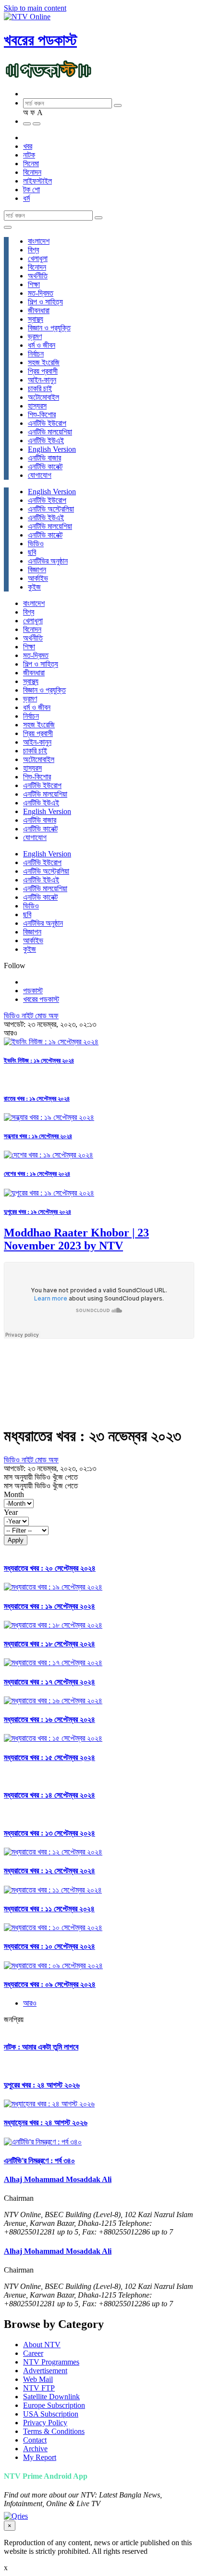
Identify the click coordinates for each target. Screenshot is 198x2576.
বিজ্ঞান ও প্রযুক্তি (49, 328)
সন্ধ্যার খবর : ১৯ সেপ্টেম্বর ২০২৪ (38, 1136)
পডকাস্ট (33, 991)
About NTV (42, 2345)
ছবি (32, 552)
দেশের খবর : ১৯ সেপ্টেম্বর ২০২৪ (37, 1174)
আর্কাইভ (38, 578)
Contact (35, 2440)
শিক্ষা (34, 284)
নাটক (29, 155)
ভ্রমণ (35, 336)
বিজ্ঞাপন (37, 570)
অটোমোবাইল (43, 397)
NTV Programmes (51, 2362)
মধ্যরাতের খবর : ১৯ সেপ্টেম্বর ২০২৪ (49, 1606)
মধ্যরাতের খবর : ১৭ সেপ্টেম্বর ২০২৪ (49, 1682)
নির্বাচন (36, 354)
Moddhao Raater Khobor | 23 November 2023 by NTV (76, 1239)
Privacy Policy (45, 2423)
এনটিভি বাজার (44, 458)
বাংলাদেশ (39, 241)
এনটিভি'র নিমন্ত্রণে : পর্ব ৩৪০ (39, 2161)
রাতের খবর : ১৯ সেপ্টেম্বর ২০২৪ (37, 1098)
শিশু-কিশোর (42, 414)
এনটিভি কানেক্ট (45, 467)
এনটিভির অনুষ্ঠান (48, 561)
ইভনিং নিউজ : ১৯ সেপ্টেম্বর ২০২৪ (39, 1060)
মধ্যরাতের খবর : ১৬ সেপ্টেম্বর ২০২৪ (49, 1719)
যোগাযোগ (40, 475)
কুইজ (34, 587)
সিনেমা (31, 164)
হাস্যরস (37, 406)
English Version (52, 449)
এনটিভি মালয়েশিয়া (50, 432)
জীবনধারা (39, 310)
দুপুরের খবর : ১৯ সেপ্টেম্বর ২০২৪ (37, 1212)
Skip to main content (35, 8)
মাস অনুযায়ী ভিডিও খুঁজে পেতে (41, 1477)
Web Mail (38, 2379)
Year (11, 1512)
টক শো (31, 190)
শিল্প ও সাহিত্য (45, 302)
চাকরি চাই (40, 388)
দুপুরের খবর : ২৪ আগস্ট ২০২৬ (42, 2085)
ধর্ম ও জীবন (42, 345)
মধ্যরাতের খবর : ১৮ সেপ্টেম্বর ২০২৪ (49, 1644)
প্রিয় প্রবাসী (43, 371)
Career (33, 2353)
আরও (30, 2003)
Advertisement (45, 2371)
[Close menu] (8, 227)
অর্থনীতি (38, 276)
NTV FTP (39, 2388)
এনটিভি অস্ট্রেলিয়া (51, 509)
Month (14, 1494)
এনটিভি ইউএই (46, 440)
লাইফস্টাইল (37, 181)
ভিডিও (36, 544)
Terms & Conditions (54, 2431)
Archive (35, 2449)
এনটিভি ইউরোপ (47, 423)
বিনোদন (32, 172)
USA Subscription (51, 2414)
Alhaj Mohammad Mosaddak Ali (58, 2179)
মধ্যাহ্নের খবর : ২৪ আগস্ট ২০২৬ (46, 2123)
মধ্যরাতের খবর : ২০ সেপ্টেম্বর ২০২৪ (50, 1568)
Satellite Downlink (51, 2397)
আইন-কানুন (42, 380)
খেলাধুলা (38, 258)
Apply (16, 1540)
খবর (28, 146)
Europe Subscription (54, 2405)
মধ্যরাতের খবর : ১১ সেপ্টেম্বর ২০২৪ (49, 1909)
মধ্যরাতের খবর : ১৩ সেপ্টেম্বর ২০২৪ (49, 1833)
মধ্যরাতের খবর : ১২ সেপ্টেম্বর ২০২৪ (49, 1871)
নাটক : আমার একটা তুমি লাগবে (41, 2047)
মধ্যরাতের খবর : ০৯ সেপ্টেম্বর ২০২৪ (50, 1984)
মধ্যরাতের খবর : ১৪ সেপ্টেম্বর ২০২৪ (49, 1795)
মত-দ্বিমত (41, 293)
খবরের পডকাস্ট (40, 40)
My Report (40, 2457)
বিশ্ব (33, 250)
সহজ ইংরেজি (44, 362)
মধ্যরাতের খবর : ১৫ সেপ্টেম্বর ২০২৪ (49, 1757)
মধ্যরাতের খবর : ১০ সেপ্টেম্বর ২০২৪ (49, 1946)
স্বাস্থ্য (36, 319)
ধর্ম (26, 198)
